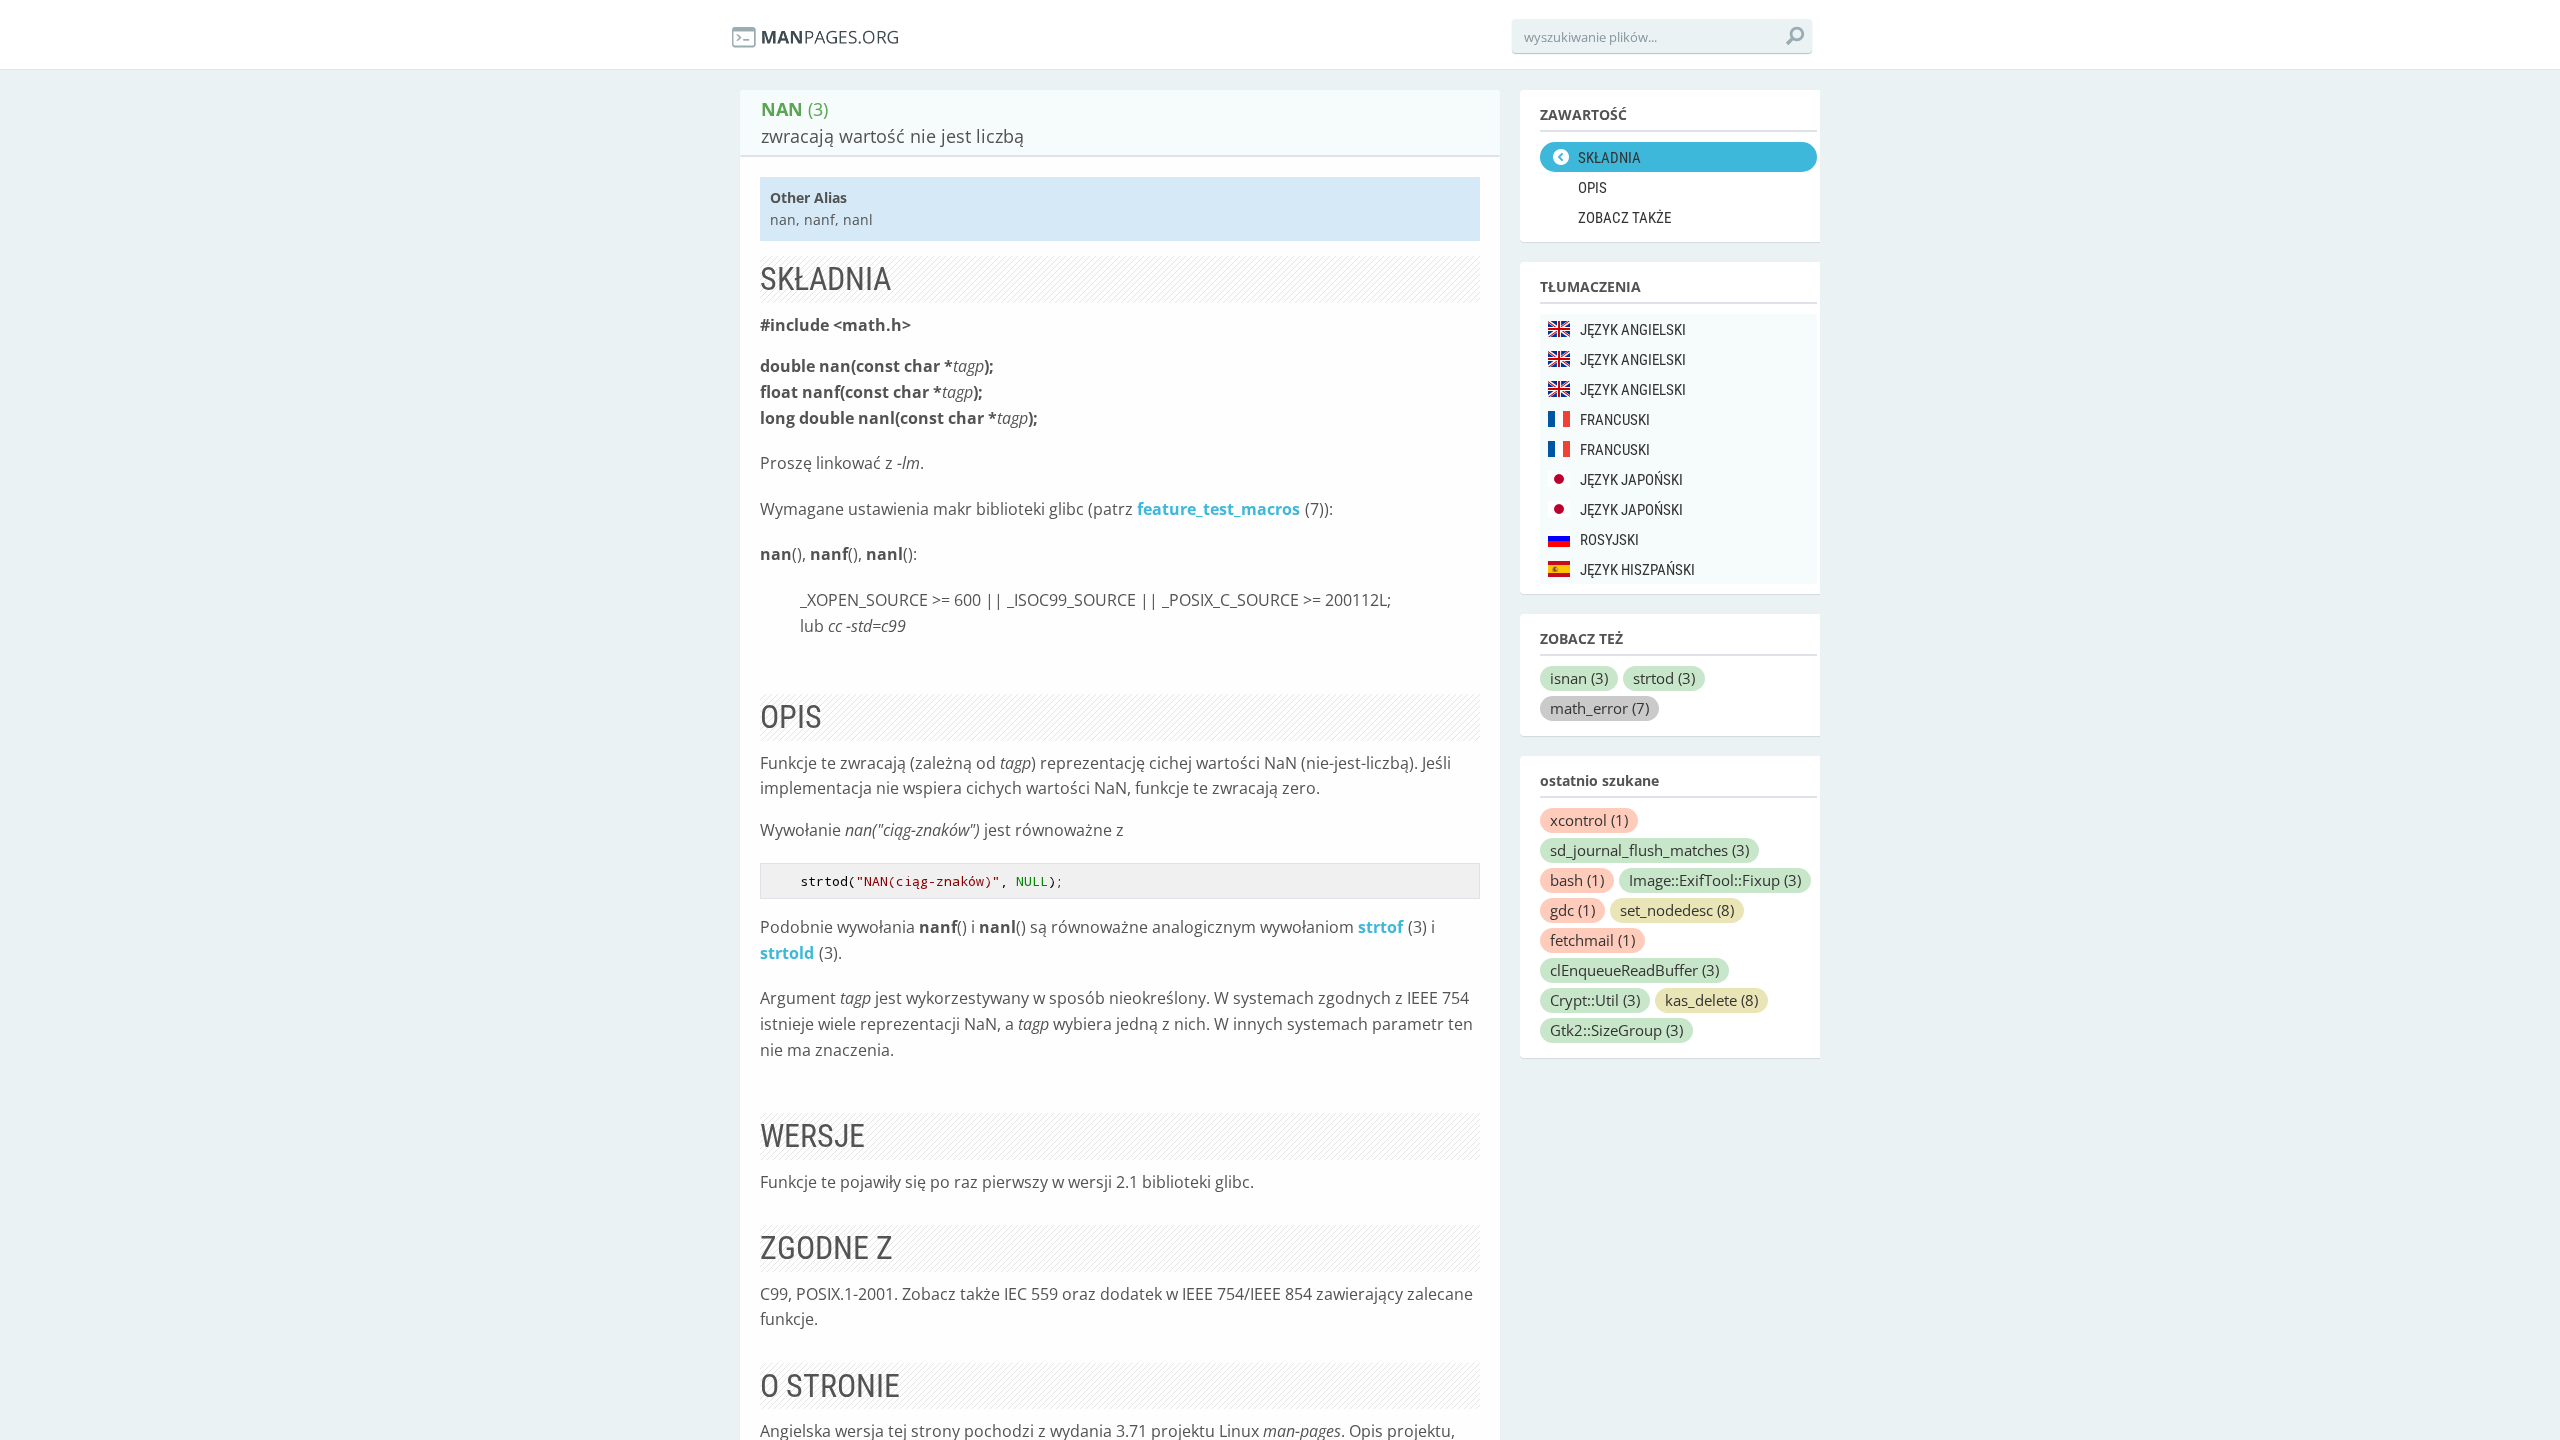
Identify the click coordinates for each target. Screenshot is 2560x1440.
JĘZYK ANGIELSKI (1633, 330)
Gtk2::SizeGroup (1616, 1030)
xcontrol (1589, 820)
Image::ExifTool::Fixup (1715, 880)
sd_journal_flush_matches (1649, 850)
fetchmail (1592, 940)
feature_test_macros (1218, 509)
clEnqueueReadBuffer (1634, 970)
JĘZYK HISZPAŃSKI (1637, 570)
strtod (1664, 678)
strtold (787, 953)
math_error (1599, 708)
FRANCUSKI (1615, 420)
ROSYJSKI (1609, 540)
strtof (1380, 927)
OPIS (1592, 188)
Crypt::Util (1595, 1000)
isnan (1579, 678)
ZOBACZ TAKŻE (1624, 218)
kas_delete (1711, 1000)
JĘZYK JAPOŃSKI (1631, 480)
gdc (1572, 910)
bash (1577, 880)
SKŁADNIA (1609, 158)
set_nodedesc (1677, 910)
